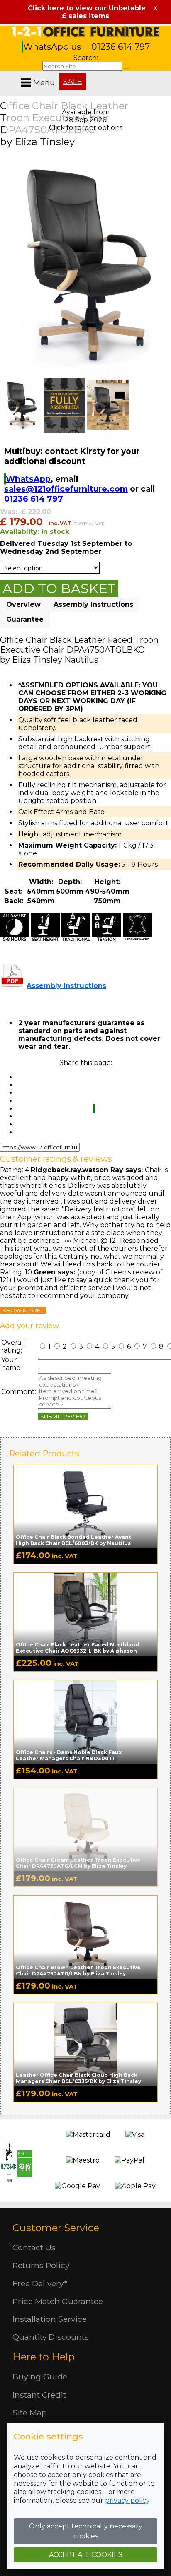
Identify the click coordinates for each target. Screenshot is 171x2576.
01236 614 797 (121, 47)
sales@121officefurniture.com (66, 489)
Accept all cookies (86, 2555)
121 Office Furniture (85, 32)
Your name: (11, 1364)
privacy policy (127, 2500)
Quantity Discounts (51, 2337)
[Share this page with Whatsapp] (94, 1109)
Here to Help (44, 2357)
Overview (23, 604)
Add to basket (59, 588)
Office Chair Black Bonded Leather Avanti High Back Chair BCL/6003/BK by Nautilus (74, 1540)
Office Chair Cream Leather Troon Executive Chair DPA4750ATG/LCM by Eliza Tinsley (78, 1863)
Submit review (63, 1416)
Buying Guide (40, 2377)
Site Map (30, 2413)
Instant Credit (39, 2395)
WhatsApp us (53, 47)
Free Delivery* (40, 2283)
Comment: (19, 1392)
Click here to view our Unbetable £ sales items (86, 12)
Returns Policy (41, 2265)
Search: (86, 58)
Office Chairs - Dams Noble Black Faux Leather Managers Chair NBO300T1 (69, 1755)
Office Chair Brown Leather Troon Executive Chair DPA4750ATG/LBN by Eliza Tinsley (78, 1970)
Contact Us (34, 2247)
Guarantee (25, 619)
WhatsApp (28, 479)
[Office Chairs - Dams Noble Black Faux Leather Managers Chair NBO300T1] (85, 1721)
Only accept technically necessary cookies (86, 2531)
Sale (73, 82)
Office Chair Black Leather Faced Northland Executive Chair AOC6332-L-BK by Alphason (77, 1648)
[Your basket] (169, 74)
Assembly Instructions (93, 604)
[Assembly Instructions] (12, 986)
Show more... (23, 1310)
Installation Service (50, 2319)
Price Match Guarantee (58, 2301)
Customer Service (56, 2228)
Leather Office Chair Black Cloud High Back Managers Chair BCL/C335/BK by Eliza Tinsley (78, 2078)
